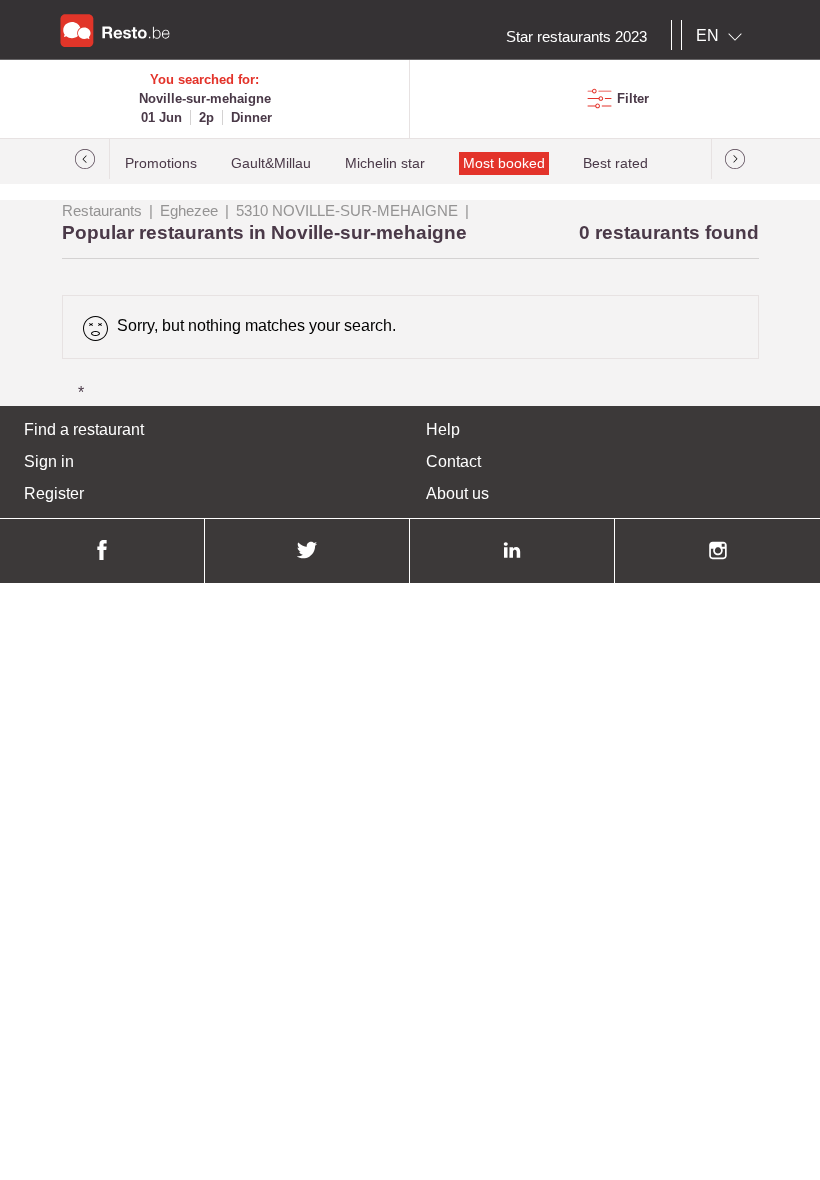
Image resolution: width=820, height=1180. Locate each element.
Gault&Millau (271, 163)
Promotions (161, 163)
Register (54, 493)
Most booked (504, 163)
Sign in (49, 461)
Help (443, 429)
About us (457, 493)
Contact (453, 461)
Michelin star (385, 163)
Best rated (615, 163)
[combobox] (723, 36)
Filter (633, 98)
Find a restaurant (84, 429)
